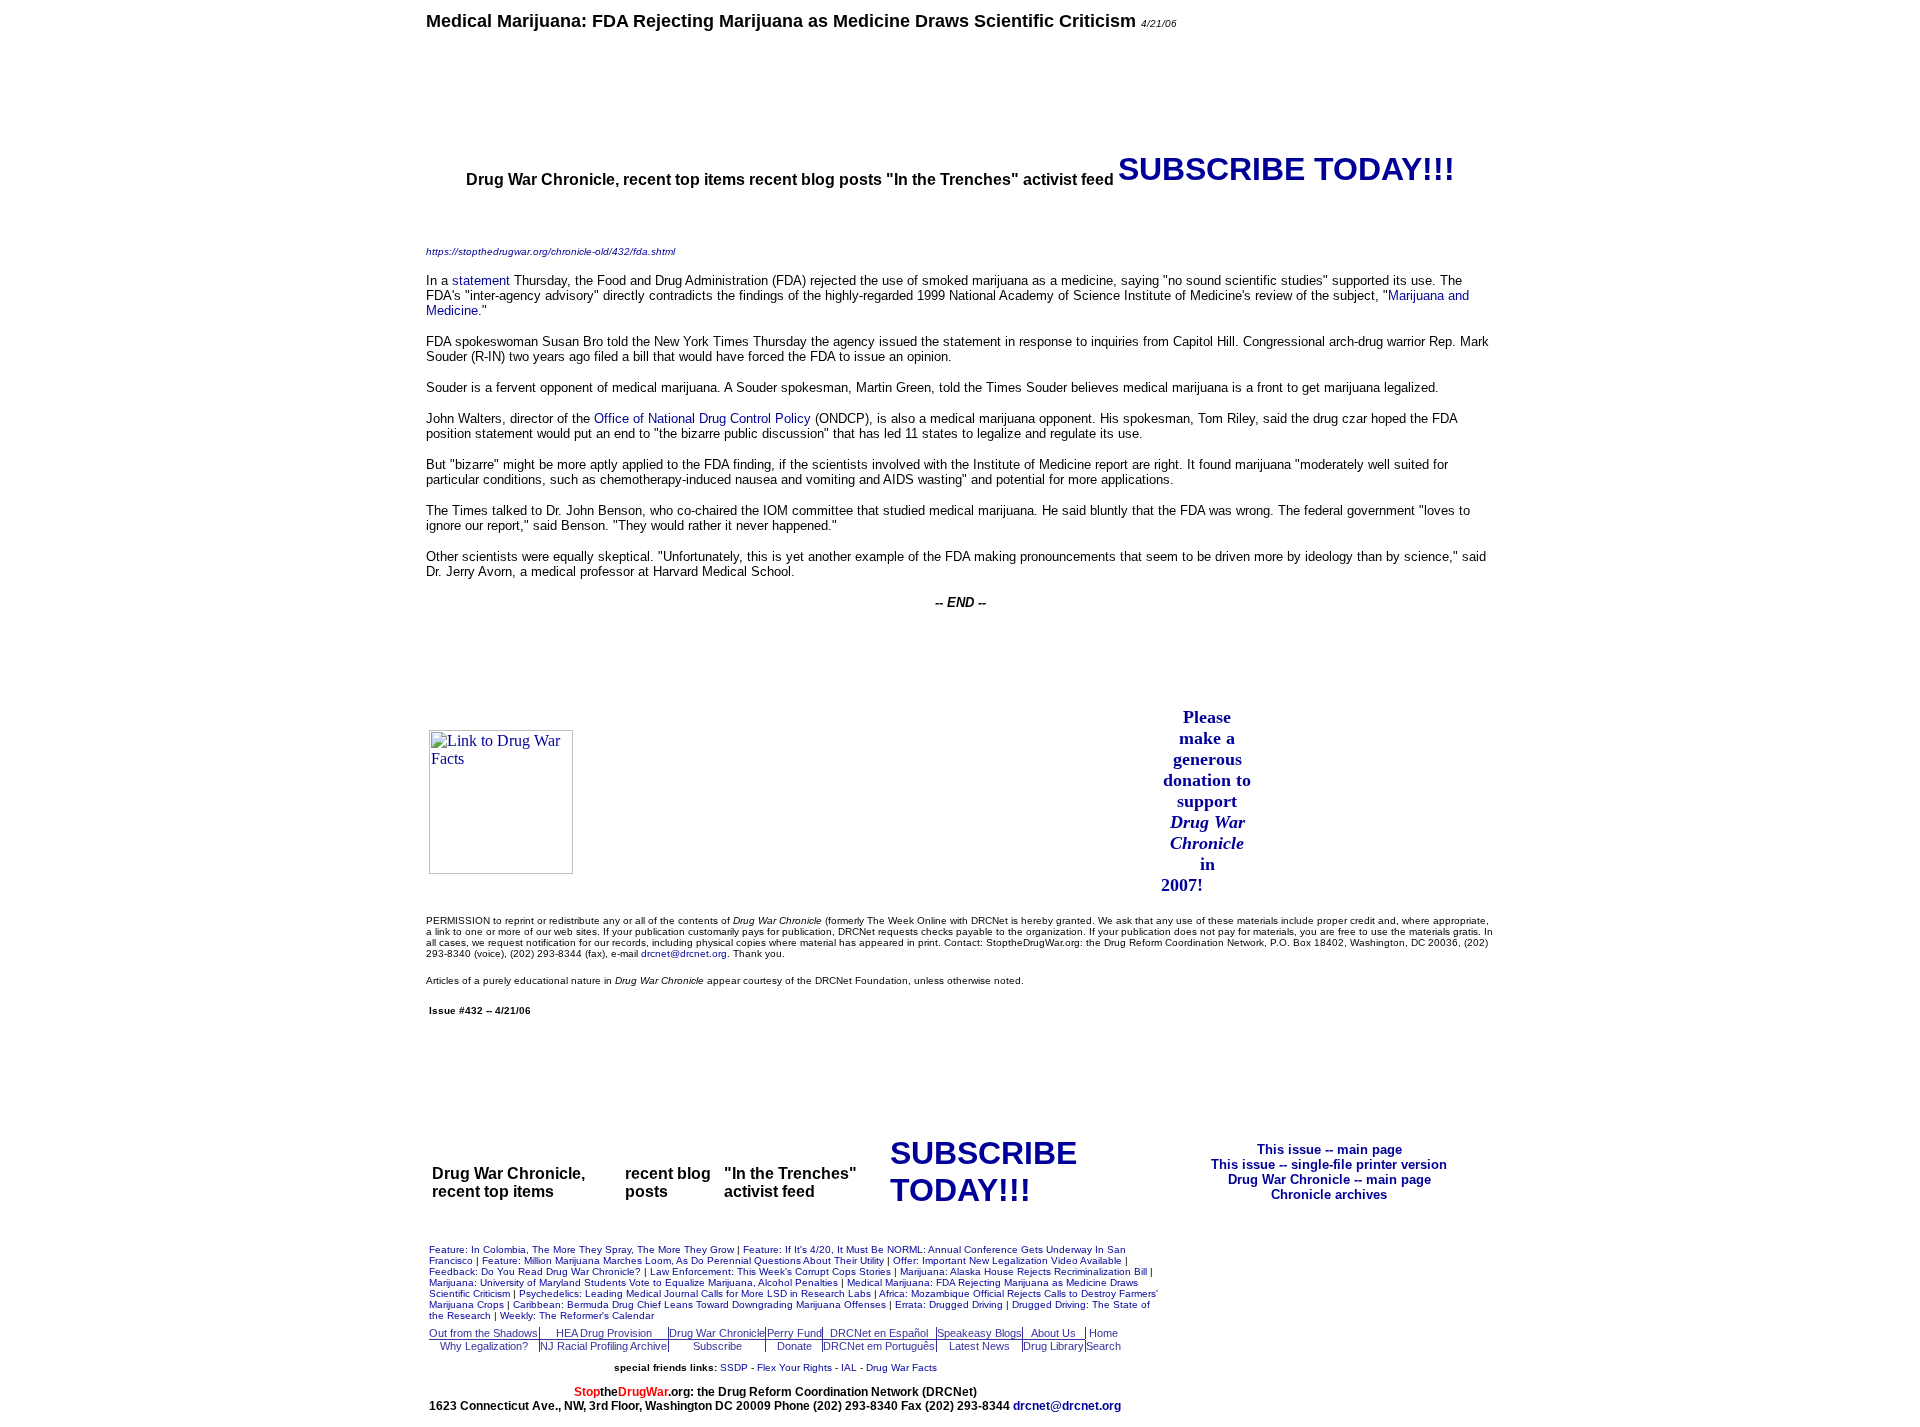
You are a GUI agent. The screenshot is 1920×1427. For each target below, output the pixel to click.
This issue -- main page (1329, 1149)
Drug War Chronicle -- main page (1329, 1179)
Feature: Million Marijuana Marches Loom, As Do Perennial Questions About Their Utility (684, 1260)
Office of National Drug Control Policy (702, 418)
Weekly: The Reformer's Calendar (577, 1315)
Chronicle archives (1329, 1194)
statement (481, 280)
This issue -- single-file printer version (1329, 1164)
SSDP (734, 1367)
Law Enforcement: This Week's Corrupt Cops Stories (772, 1271)
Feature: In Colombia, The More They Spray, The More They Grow (583, 1249)
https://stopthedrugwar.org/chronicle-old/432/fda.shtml (550, 251)
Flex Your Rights (794, 1367)
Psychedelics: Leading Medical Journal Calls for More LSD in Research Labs (696, 1293)
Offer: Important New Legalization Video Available (1009, 1260)
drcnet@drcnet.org (684, 953)
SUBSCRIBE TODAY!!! (1286, 169)
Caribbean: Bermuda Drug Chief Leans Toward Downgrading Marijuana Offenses (701, 1304)
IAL (849, 1367)
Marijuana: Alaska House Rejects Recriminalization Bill (1025, 1271)
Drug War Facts (901, 1367)
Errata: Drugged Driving (950, 1304)
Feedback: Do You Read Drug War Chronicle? (536, 1271)
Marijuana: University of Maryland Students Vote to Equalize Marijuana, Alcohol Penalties (635, 1282)
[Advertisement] (960, 90)
